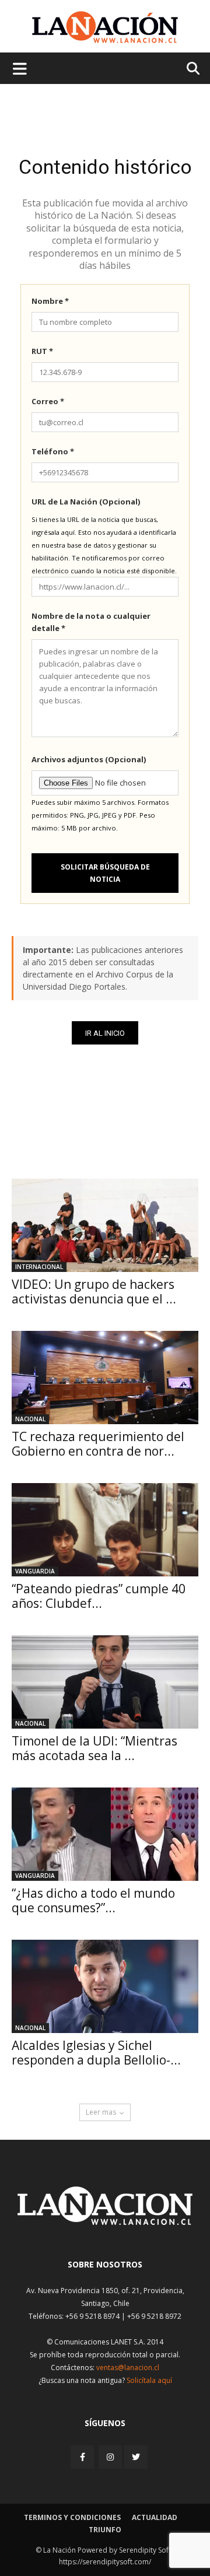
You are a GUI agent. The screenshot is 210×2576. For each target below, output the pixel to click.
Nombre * (50, 301)
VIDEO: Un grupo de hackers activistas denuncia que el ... (94, 1291)
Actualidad (155, 2517)
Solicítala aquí (149, 2380)
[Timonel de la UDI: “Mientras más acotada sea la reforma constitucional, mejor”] (105, 1682)
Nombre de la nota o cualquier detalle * (91, 622)
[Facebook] (83, 2457)
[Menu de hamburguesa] (20, 68)
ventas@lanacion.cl (128, 2368)
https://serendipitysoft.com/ (105, 2562)
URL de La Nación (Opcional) (86, 502)
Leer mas (101, 2112)
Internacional (39, 1267)
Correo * (48, 401)
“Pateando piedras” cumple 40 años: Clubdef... (99, 1596)
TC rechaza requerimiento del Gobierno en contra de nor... (98, 1444)
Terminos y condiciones (72, 2517)
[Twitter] (136, 2457)
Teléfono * (53, 451)
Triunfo (105, 2530)
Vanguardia (35, 1571)
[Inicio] (105, 2222)
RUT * (42, 351)
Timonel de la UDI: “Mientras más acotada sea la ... (94, 1748)
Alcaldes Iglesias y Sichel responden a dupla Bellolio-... (96, 2053)
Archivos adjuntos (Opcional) (89, 759)
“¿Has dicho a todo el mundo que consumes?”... (93, 1900)
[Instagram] (110, 2457)
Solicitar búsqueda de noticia (105, 873)
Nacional (30, 1419)
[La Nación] (105, 27)
